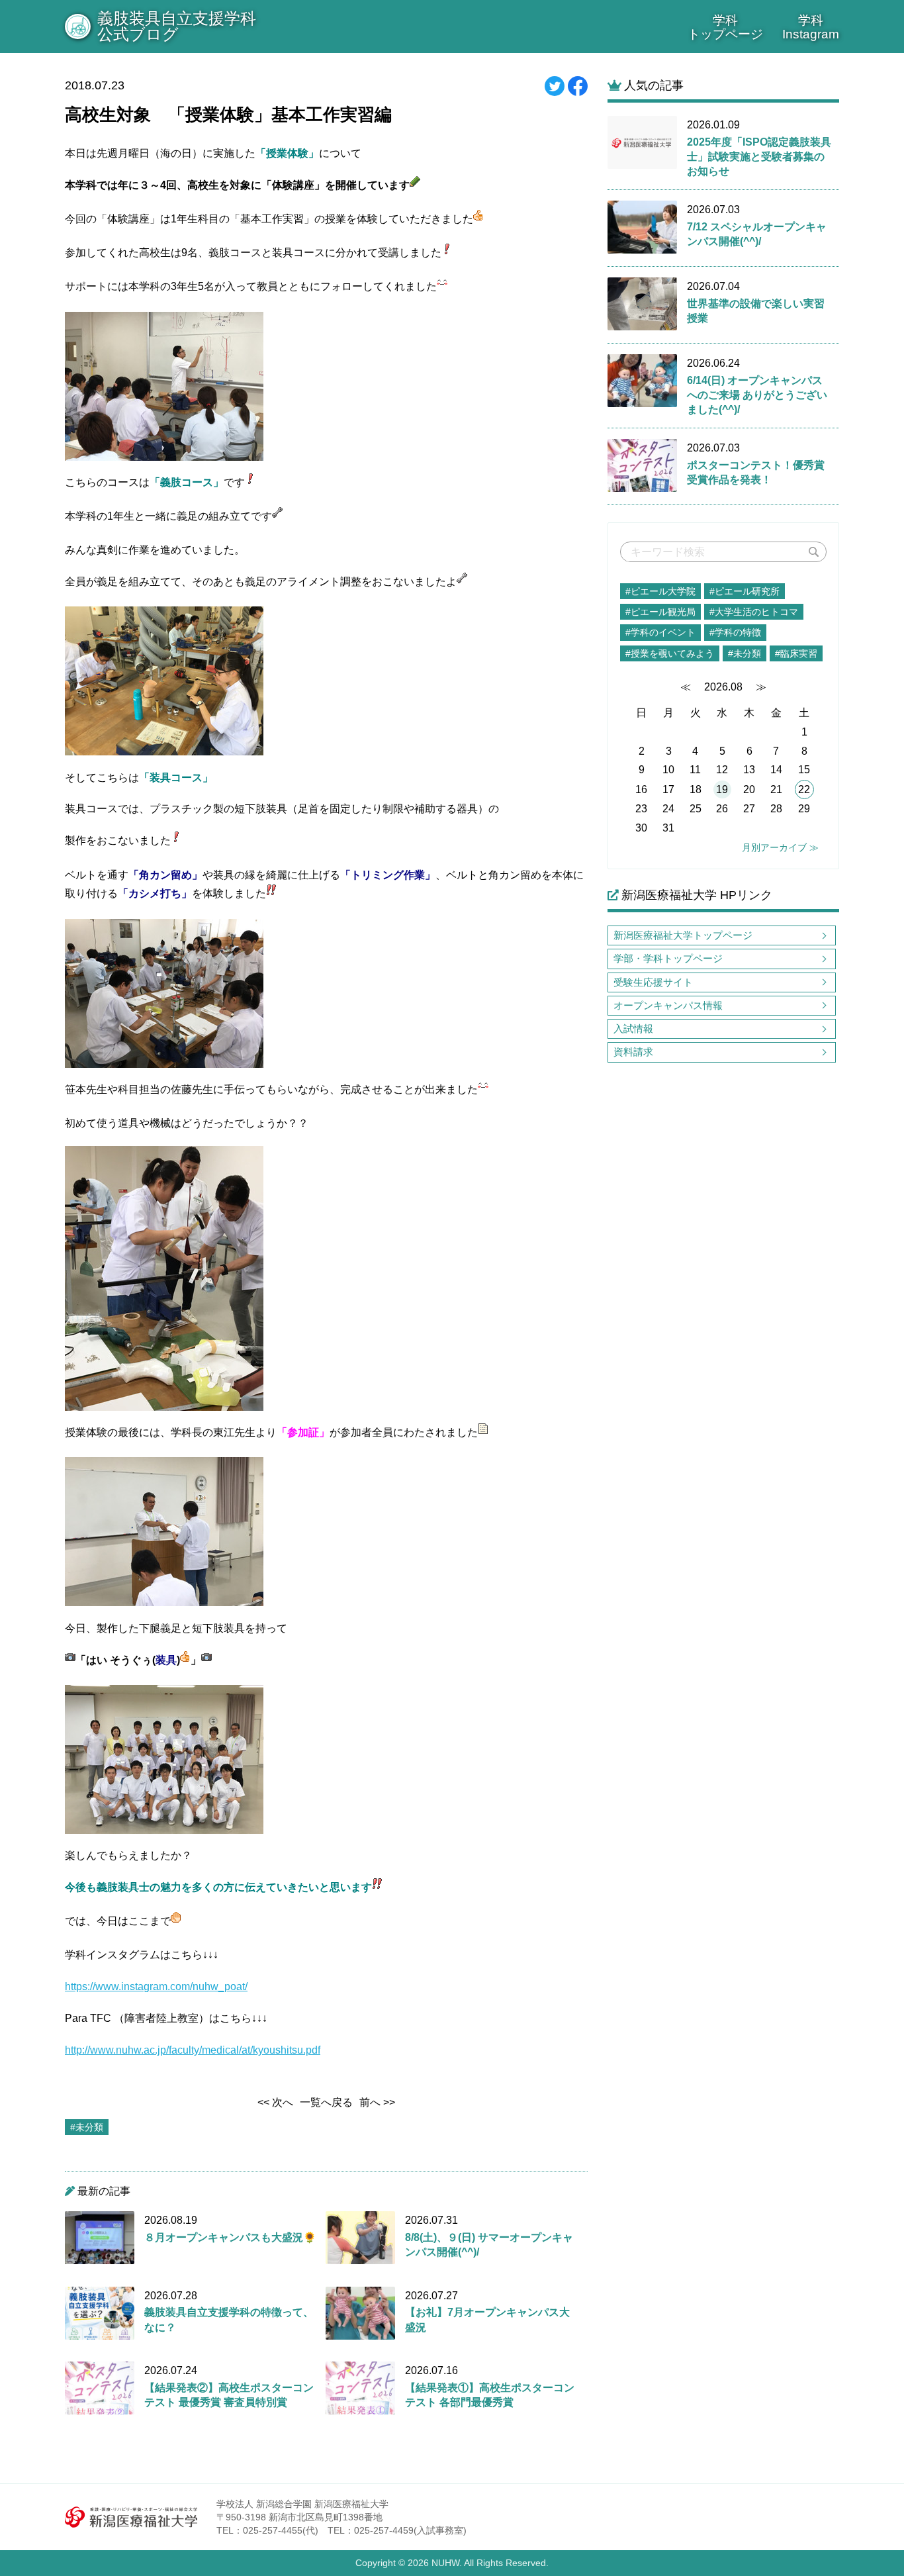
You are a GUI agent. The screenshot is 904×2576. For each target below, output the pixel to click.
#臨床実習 (796, 653)
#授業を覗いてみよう (670, 653)
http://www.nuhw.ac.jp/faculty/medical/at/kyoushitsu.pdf (193, 2050)
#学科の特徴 (735, 632)
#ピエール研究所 (745, 591)
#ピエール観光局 (660, 612)
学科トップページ (725, 27)
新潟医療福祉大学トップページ (683, 935)
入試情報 (633, 1028)
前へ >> (377, 2102)
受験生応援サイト (653, 982)
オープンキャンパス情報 (668, 1005)
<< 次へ (275, 2102)
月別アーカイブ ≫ (780, 847)
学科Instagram (811, 27)
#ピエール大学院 (660, 591)
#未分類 (745, 653)
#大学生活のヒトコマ (754, 612)
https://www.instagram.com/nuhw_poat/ (156, 1986)
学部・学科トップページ (668, 958)
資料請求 (633, 1052)
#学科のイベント (660, 632)
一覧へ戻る (326, 2102)
